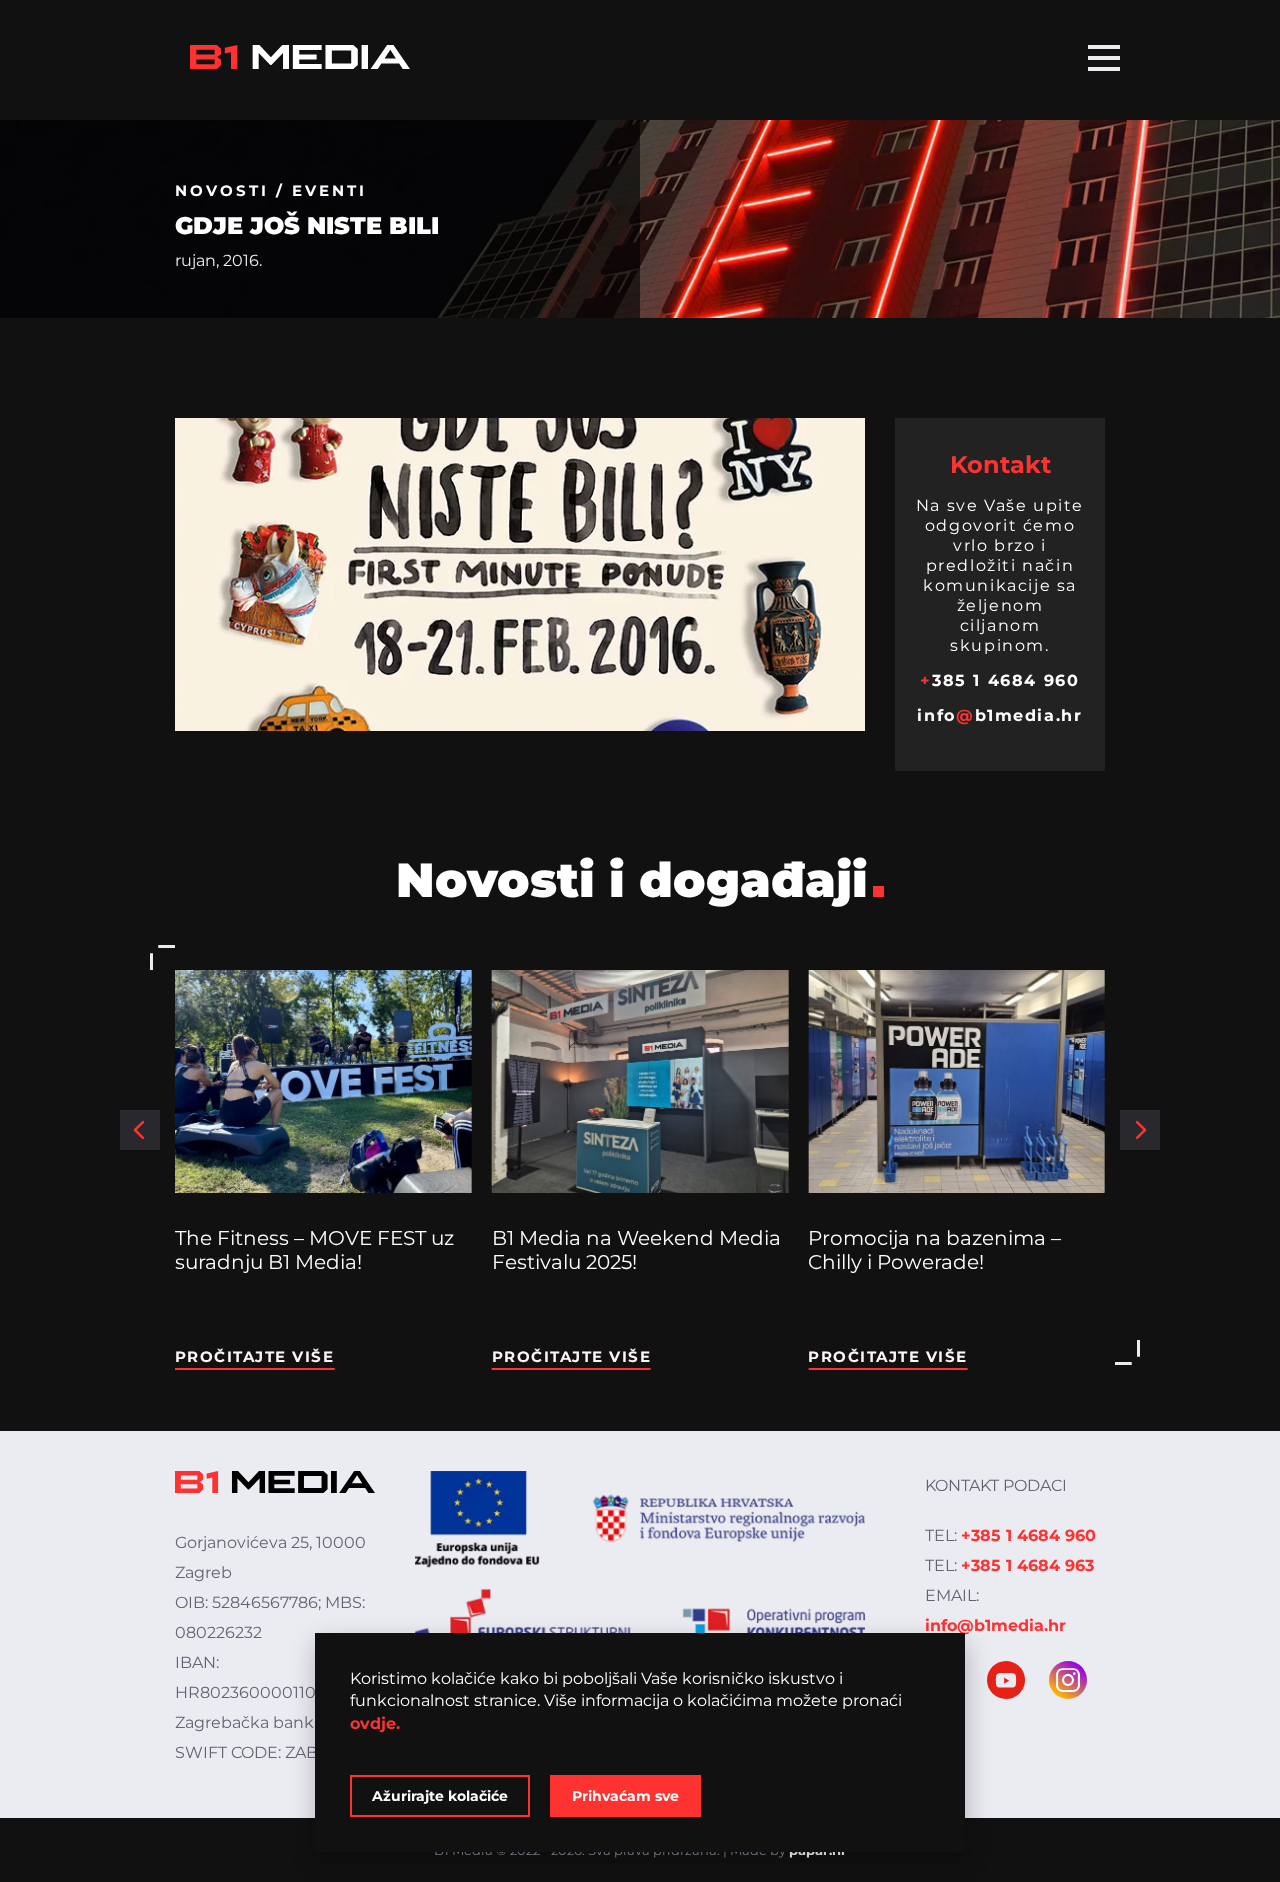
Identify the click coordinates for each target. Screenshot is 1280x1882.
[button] (140, 1130)
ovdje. (375, 1723)
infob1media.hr (999, 715)
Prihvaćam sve (625, 1796)
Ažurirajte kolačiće (440, 1796)
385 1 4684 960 (999, 680)
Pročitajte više (255, 1356)
